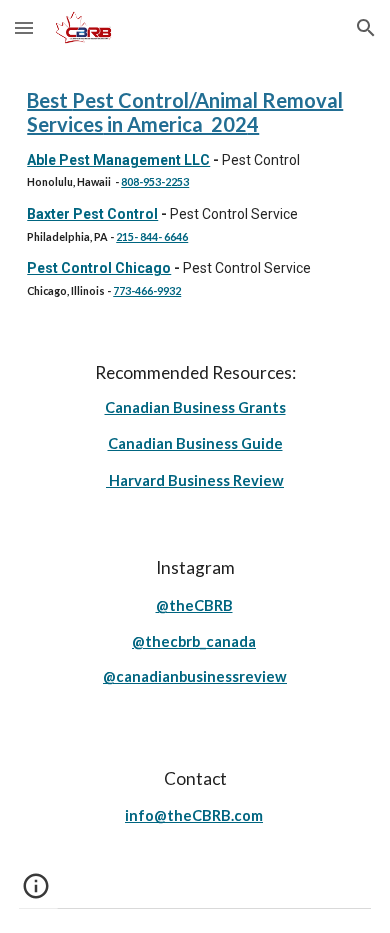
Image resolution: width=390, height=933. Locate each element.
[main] (195, 193)
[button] (24, 27)
